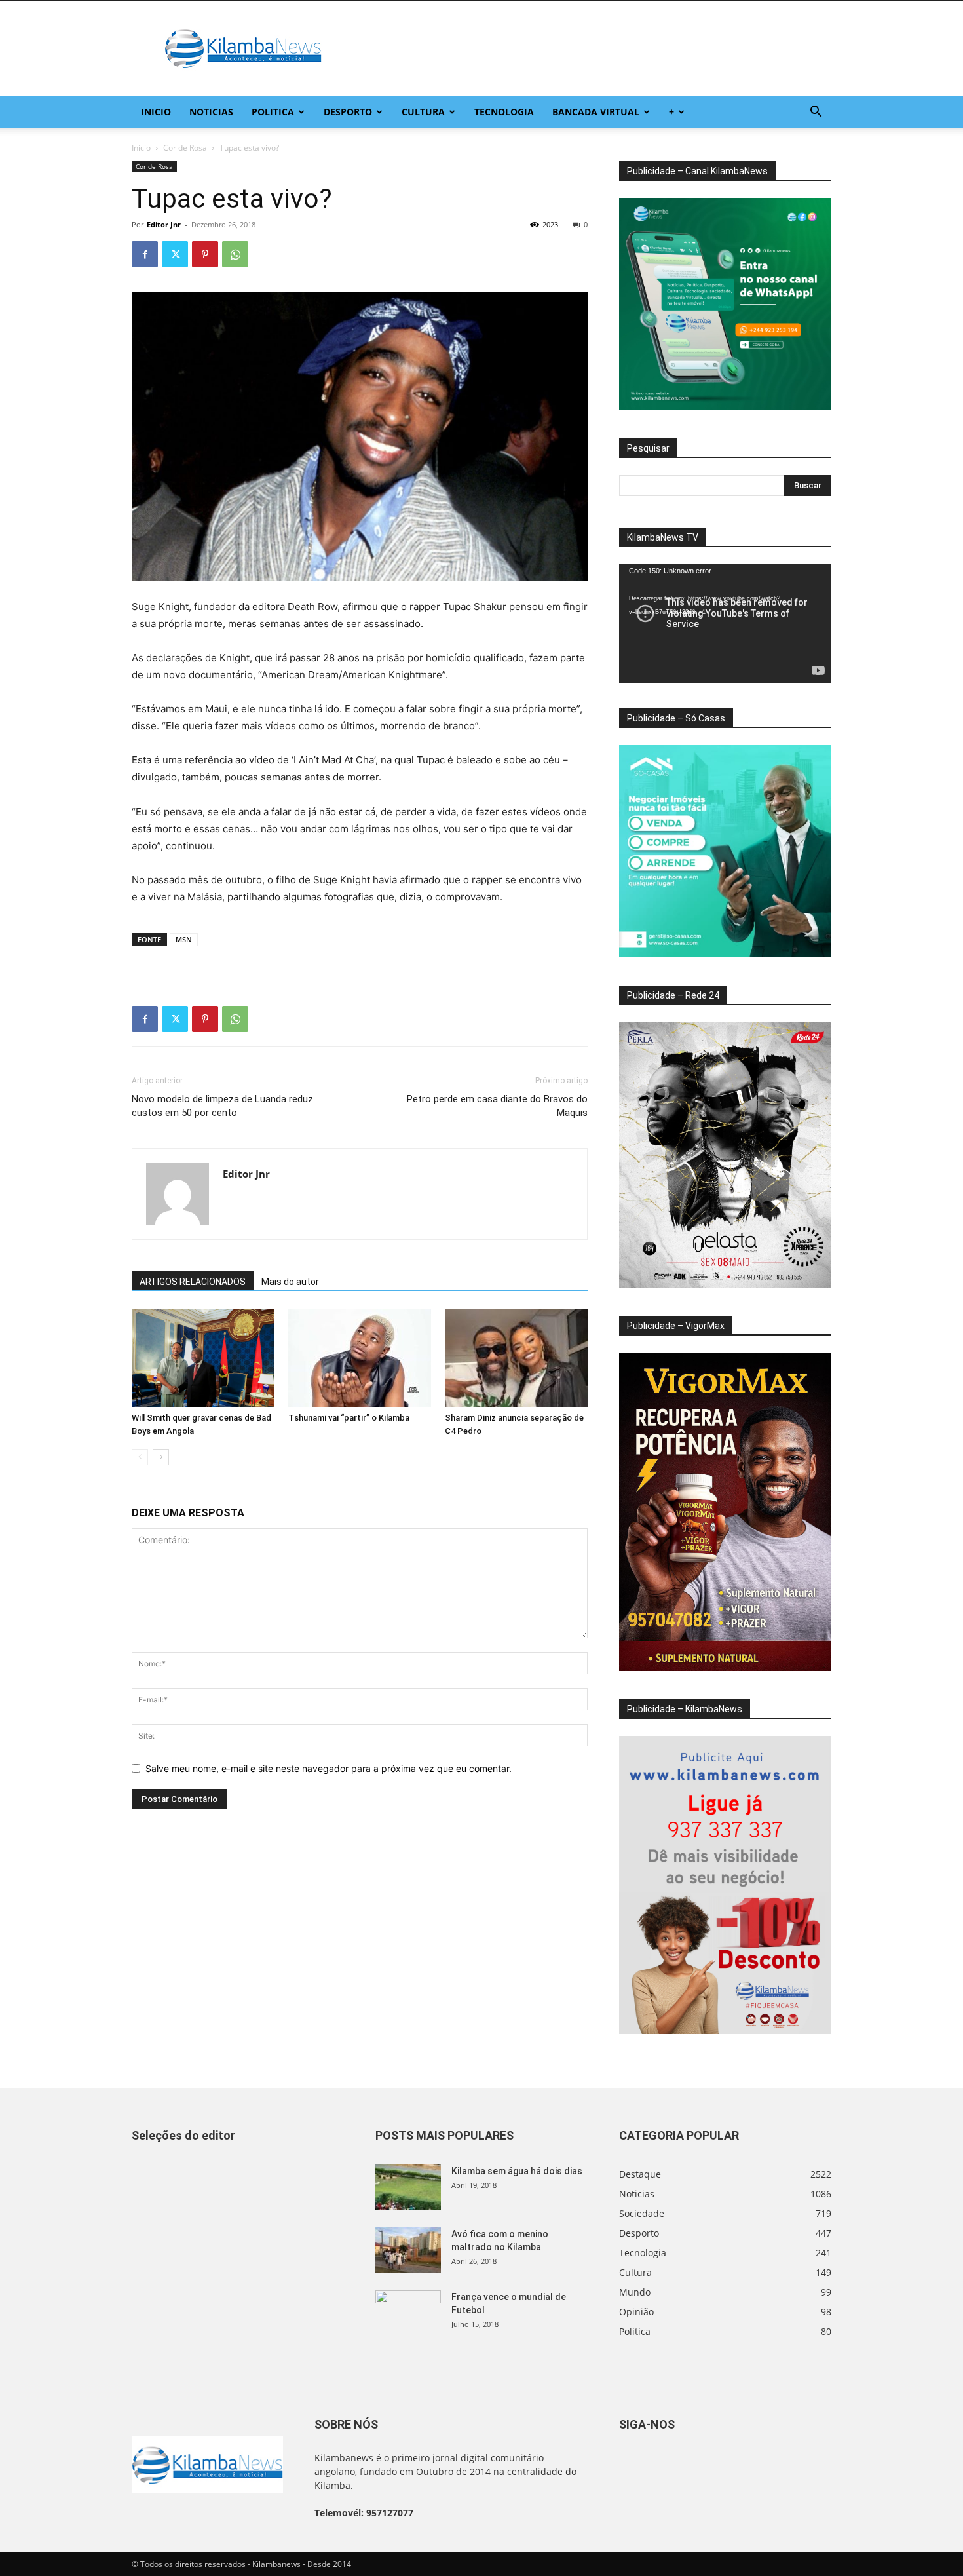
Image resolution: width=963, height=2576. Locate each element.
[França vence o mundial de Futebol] (408, 2313)
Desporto (348, 112)
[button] (816, 113)
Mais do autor (290, 1282)
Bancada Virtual (596, 112)
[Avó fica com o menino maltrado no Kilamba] (408, 2250)
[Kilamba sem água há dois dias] (408, 2187)
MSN (184, 939)
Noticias (211, 112)
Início (141, 148)
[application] (725, 624)
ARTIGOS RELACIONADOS (193, 1282)
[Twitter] (175, 254)
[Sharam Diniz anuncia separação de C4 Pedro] (516, 1358)
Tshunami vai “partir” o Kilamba (349, 1418)
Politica (273, 112)
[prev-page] (140, 1457)
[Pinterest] (205, 254)
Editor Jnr (164, 224)
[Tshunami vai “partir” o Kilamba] (360, 1358)
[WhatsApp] (235, 254)
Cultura (423, 112)
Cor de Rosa (185, 148)
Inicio (156, 112)
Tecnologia (504, 112)
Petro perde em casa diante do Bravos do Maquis (497, 1106)
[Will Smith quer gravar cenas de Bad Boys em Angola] (203, 1358)
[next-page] (161, 1457)
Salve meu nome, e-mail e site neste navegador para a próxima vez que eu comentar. (329, 1768)
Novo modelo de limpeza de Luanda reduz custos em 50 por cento (222, 1106)
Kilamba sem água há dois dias (517, 2171)
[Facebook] (145, 254)
